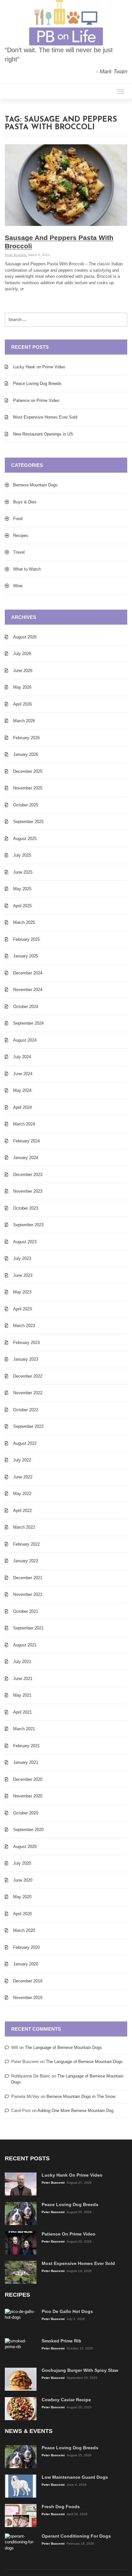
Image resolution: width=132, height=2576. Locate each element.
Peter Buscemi (16, 255)
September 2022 (28, 1426)
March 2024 (24, 1124)
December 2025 (28, 771)
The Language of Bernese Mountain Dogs (63, 2048)
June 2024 (23, 1074)
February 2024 (26, 1141)
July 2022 (22, 1460)
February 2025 (26, 939)
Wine (18, 586)
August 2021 (25, 1645)
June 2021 (23, 1679)
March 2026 (24, 721)
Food (18, 519)
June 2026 (23, 671)
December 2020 (28, 1779)
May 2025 (22, 889)
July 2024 (22, 1057)
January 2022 (26, 1561)
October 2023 (26, 1208)
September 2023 (28, 1225)
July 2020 (22, 1863)
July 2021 (22, 1662)
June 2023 (23, 1275)
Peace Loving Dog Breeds (37, 384)
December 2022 (28, 1376)
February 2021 (26, 1746)
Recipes (21, 536)
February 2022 (26, 1544)
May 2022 (22, 1494)
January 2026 (26, 754)
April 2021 (22, 1712)
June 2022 (23, 1477)
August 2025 (25, 839)
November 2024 (28, 990)
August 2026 (25, 637)
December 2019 (28, 1981)
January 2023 (26, 1359)
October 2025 (26, 805)
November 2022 (28, 1393)
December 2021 (28, 1578)
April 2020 (22, 1914)
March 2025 (24, 922)
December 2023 (28, 1175)
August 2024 (25, 1040)
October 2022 (26, 1410)
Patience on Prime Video (36, 400)
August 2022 (25, 1443)
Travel (19, 552)
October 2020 (26, 1813)
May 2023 (22, 1292)
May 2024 (22, 1090)
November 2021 (28, 1594)
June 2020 (23, 1880)
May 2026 (22, 687)
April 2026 (22, 704)
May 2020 (22, 1897)
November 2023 (28, 1191)
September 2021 (28, 1628)
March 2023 (24, 1326)
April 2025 (22, 906)
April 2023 (22, 1309)
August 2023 (25, 1242)
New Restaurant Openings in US (43, 434)
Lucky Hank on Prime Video (39, 367)
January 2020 (26, 1964)
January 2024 (26, 1158)
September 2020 (28, 1830)
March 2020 (24, 1930)
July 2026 (22, 654)
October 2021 (26, 1611)
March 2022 (24, 1527)
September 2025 (28, 822)
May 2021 (22, 1695)
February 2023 (26, 1343)
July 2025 (22, 855)
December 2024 (28, 973)
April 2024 (22, 1107)
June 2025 (23, 872)
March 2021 (24, 1729)
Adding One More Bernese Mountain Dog (75, 2111)
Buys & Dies (25, 502)
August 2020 (25, 1847)
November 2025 (28, 788)
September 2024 (28, 1023)
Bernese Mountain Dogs (35, 485)
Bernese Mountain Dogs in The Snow (81, 2096)
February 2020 (26, 1947)
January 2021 (26, 1762)
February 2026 (26, 738)
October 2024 (26, 1007)
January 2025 (26, 956)
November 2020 (28, 1796)
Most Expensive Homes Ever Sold (45, 417)
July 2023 (22, 1258)
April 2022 (22, 1511)
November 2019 (28, 1998)
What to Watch (27, 569)
